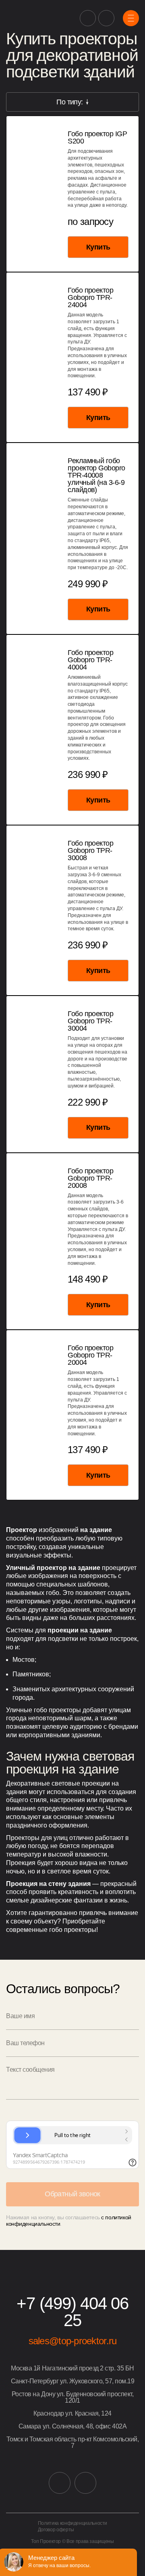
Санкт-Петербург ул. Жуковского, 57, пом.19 (73, 2381)
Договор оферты (56, 2530)
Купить (98, 247)
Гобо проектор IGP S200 (97, 137)
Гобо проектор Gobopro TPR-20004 (90, 1355)
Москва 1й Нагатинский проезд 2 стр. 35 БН (72, 2368)
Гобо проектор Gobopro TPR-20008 (90, 1178)
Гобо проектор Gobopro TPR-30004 (90, 1021)
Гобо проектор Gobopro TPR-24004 (90, 297)
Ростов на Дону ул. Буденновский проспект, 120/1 (72, 2397)
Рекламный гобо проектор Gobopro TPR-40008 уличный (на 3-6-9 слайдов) (96, 475)
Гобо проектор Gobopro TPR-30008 (90, 850)
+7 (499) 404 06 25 (72, 2312)
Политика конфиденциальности (72, 2523)
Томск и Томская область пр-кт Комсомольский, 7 (73, 2443)
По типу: (70, 102)
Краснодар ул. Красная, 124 (72, 2414)
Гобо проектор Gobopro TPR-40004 (90, 660)
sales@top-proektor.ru (73, 2341)
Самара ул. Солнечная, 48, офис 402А (72, 2426)
